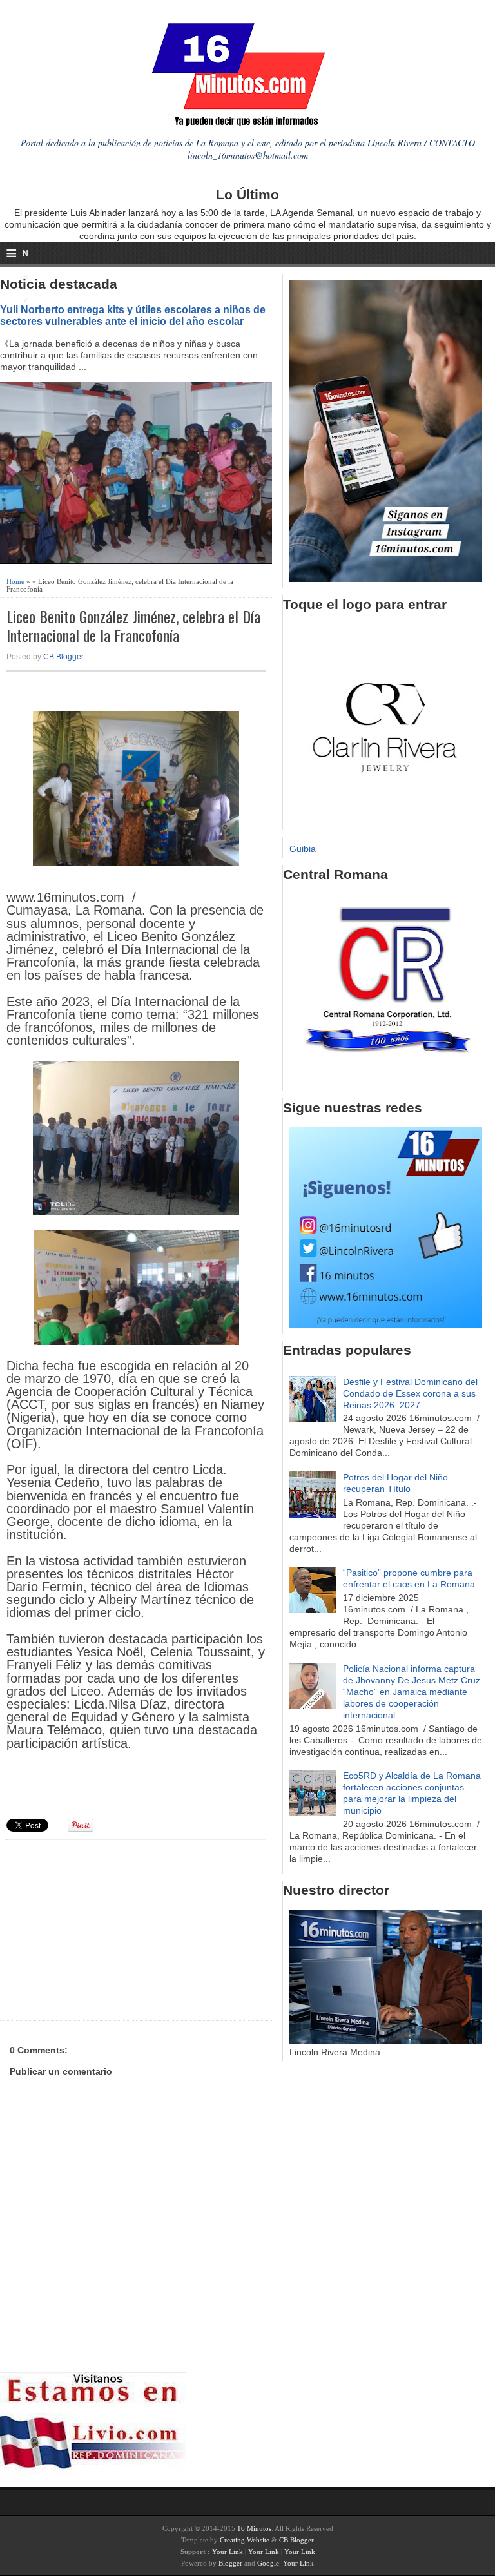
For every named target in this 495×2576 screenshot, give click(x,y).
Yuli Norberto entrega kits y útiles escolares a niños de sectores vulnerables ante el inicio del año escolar (133, 315)
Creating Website (245, 2540)
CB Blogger (63, 657)
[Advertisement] (106, 1928)
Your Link (228, 2552)
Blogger (230, 2563)
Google (268, 2563)
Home (15, 581)
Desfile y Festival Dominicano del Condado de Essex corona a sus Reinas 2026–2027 (410, 1393)
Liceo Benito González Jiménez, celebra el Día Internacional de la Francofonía (133, 626)
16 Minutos (254, 2528)
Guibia (303, 849)
